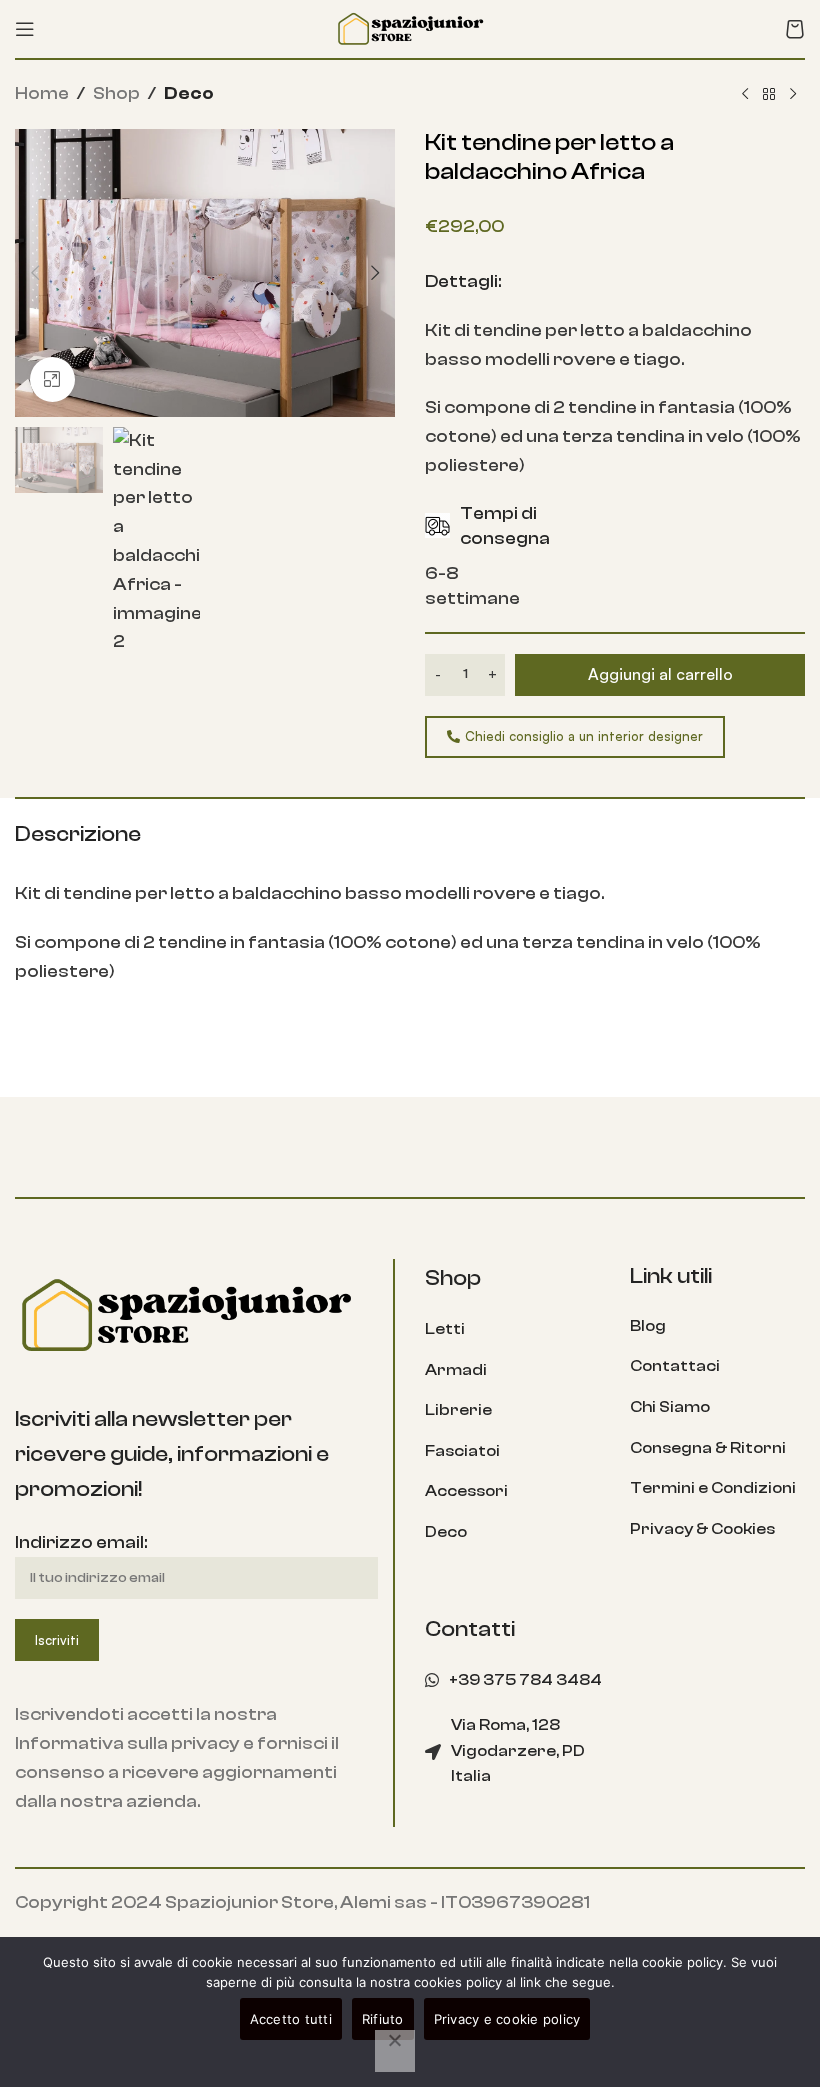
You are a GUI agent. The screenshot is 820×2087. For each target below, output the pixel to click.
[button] (35, 273)
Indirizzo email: (81, 1542)
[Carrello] (795, 29)
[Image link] (185, 1314)
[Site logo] (410, 27)
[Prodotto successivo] (793, 95)
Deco (189, 93)
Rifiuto (383, 2019)
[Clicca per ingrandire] (52, 379)
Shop (116, 93)
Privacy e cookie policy (507, 2019)
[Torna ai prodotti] (769, 95)
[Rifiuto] (395, 2051)
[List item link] (512, 1330)
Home (42, 93)
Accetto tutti (291, 2019)
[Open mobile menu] (25, 29)
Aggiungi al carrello (660, 674)
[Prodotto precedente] (745, 95)
